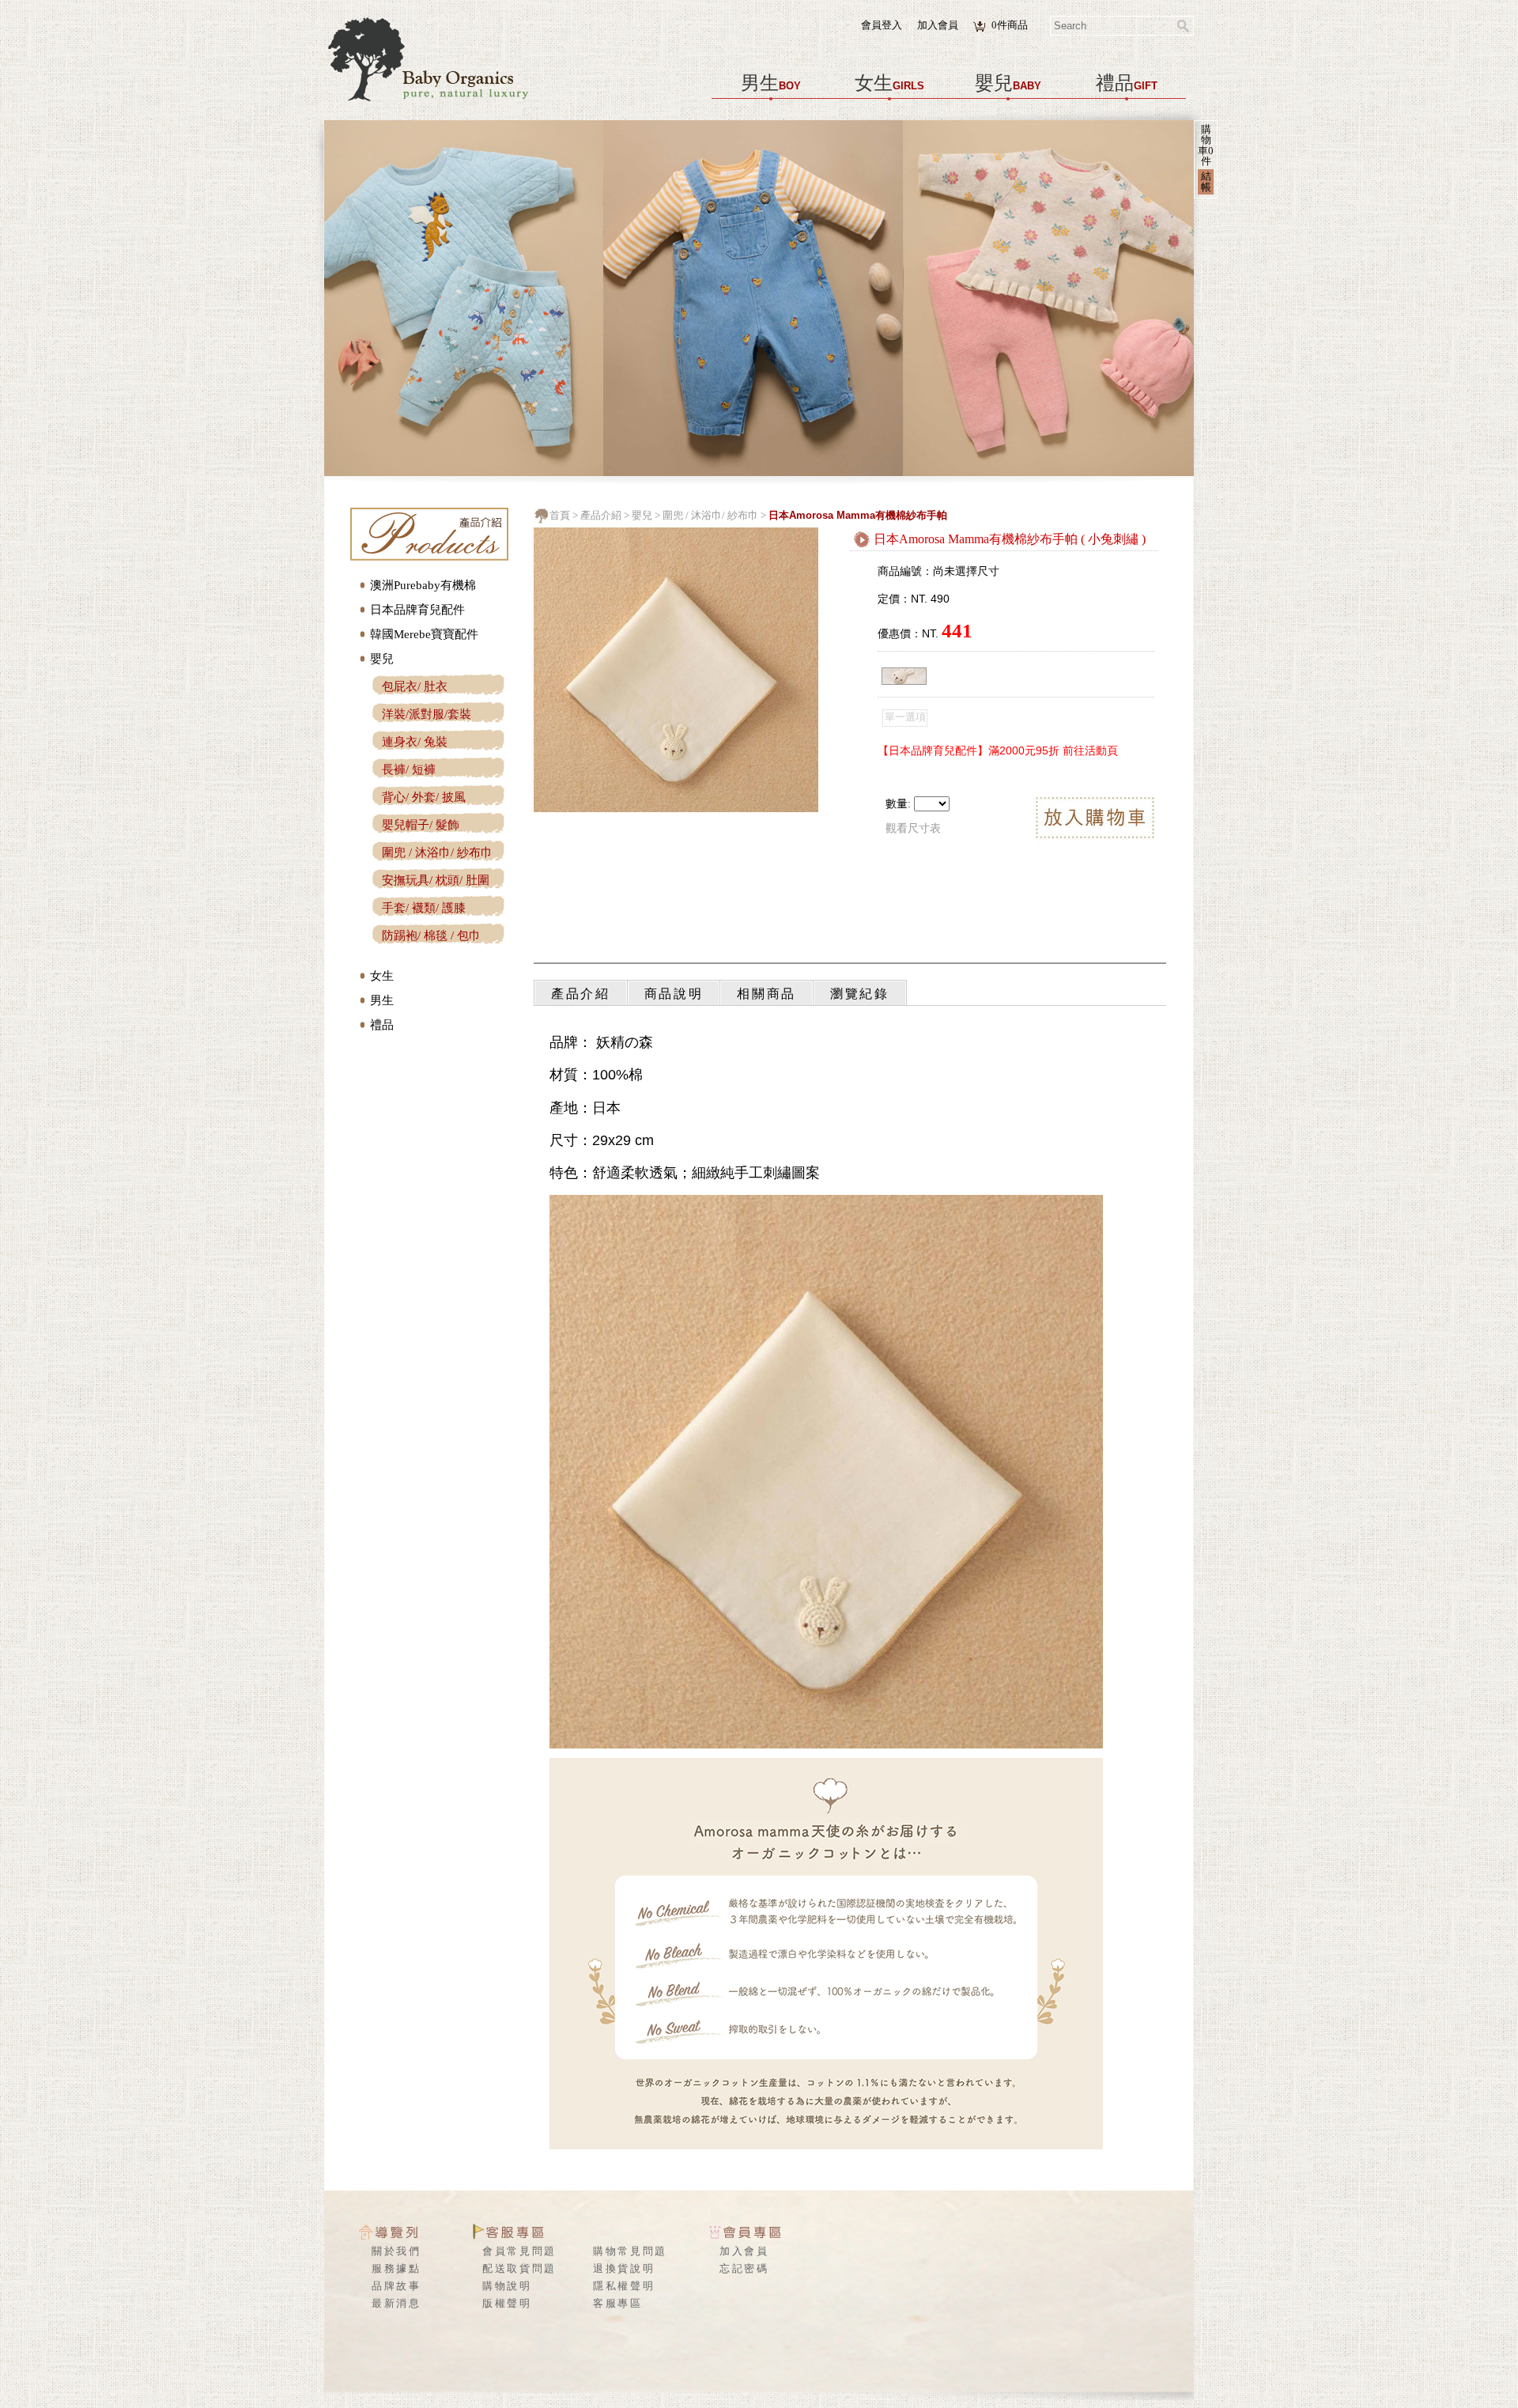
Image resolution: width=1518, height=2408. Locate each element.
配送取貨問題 (519, 2268)
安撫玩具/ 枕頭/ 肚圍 (436, 880)
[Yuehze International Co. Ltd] (443, 102)
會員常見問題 (519, 2251)
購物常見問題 (630, 2251)
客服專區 (618, 2303)
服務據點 (396, 2268)
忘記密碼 (744, 2268)
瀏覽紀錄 (860, 994)
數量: (898, 804)
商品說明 (674, 994)
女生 (889, 83)
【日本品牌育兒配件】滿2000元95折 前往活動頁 (998, 750)
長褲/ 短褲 (409, 769)
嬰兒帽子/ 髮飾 (421, 825)
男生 (771, 83)
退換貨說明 (624, 2268)
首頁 (560, 515)
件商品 (1010, 25)
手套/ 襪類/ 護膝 (424, 908)
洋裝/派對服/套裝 (427, 714)
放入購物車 (1095, 820)
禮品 (1127, 83)
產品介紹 (601, 515)
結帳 (1206, 181)
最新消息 (396, 2303)
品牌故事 (396, 2286)
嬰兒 (1008, 83)
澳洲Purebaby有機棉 (423, 585)
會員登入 (882, 25)
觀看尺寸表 (913, 828)
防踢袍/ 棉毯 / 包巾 (431, 936)
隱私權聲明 (624, 2286)
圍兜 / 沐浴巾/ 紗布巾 (437, 852)
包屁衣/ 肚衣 (415, 686)
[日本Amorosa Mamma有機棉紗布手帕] (676, 808)
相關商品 (767, 994)
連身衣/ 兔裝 (415, 742)
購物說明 (507, 2286)
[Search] (1184, 26)
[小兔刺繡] (904, 676)
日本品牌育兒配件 (417, 610)
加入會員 (938, 25)
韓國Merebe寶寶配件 (424, 634)
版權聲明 (507, 2303)
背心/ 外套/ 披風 (424, 797)
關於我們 (396, 2251)
